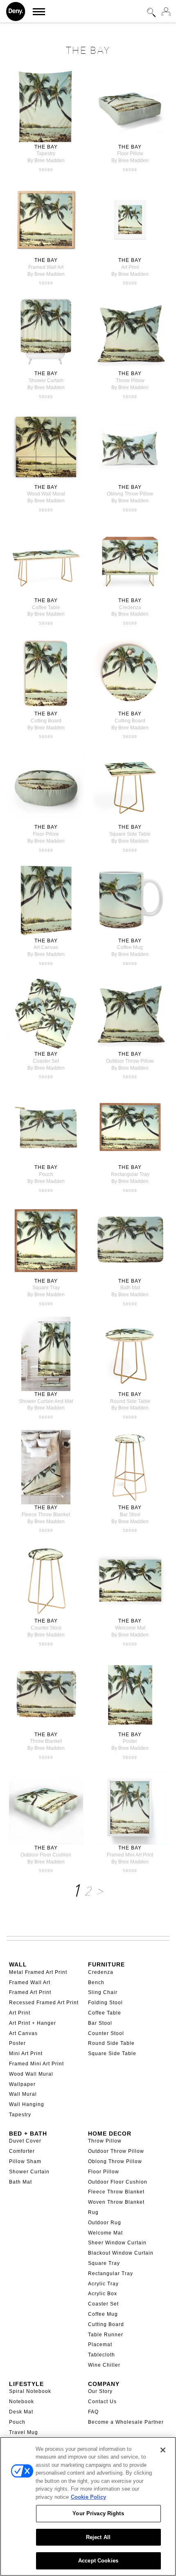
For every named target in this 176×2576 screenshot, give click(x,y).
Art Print (20, 2013)
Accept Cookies (98, 2561)
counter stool (46, 1628)
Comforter (22, 2151)
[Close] (163, 2450)
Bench (96, 1982)
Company (104, 2384)
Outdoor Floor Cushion (118, 2182)
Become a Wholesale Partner (126, 2422)
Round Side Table (111, 2043)
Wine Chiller (104, 2365)
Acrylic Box (103, 2294)
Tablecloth (102, 2355)
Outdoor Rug (105, 2223)
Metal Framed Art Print (38, 1972)
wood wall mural (46, 494)
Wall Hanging (27, 2104)
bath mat (130, 1288)
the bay (46, 147)
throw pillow (130, 380)
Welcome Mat (105, 2233)
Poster (17, 2043)
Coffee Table (105, 2013)
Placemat (100, 2345)
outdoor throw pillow (130, 1061)
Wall (18, 1964)
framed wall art (46, 267)
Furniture (106, 1964)
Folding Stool (105, 2003)
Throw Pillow (105, 2141)
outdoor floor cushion (46, 1855)
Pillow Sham (25, 2161)
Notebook (21, 2402)
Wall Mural (23, 2094)
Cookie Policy (88, 2497)
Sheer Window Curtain (117, 2243)
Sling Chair (103, 1992)
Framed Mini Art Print (36, 2064)
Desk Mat (21, 2412)
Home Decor (110, 2134)
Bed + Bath (28, 2134)
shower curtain (46, 380)
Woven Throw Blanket (116, 2202)
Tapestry (20, 2115)
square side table (130, 834)
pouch (46, 1174)
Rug (93, 2212)
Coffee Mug (103, 2314)
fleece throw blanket (46, 1515)
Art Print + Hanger (33, 2023)
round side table (130, 1401)
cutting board (46, 721)
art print (130, 267)
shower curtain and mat (46, 1401)
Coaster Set (103, 2304)
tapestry (46, 154)
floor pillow (130, 154)
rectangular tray (130, 1174)
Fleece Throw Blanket (116, 2192)
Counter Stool (106, 2033)
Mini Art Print (26, 2053)
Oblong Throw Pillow (115, 2161)
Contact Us (102, 2402)
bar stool (130, 1515)
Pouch (17, 2422)
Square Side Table (112, 2053)
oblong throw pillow (130, 494)
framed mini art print (130, 1855)
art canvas (46, 947)
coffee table (46, 607)
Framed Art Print (30, 1992)
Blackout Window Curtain (121, 2253)
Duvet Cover (25, 2141)
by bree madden (46, 160)
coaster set (46, 1061)
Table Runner (106, 2335)
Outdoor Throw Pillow (116, 2151)
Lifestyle (26, 2384)
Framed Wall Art (30, 1982)
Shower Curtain (29, 2172)
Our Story (100, 2391)
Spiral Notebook (30, 2391)
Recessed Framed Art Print (44, 2003)
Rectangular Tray (111, 2273)
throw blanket (46, 1741)
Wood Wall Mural (31, 2074)
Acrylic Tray (103, 2284)
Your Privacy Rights (98, 2513)
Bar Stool (100, 2023)
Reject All (98, 2537)
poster (130, 1741)
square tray (46, 1288)
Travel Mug (24, 2432)
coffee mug (130, 947)
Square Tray (104, 2263)
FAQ (93, 2412)
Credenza (101, 1972)
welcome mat (130, 1628)
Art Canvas (23, 2033)
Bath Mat (20, 2182)
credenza (130, 607)
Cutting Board (106, 2324)
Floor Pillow (104, 2172)
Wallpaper (22, 2084)
